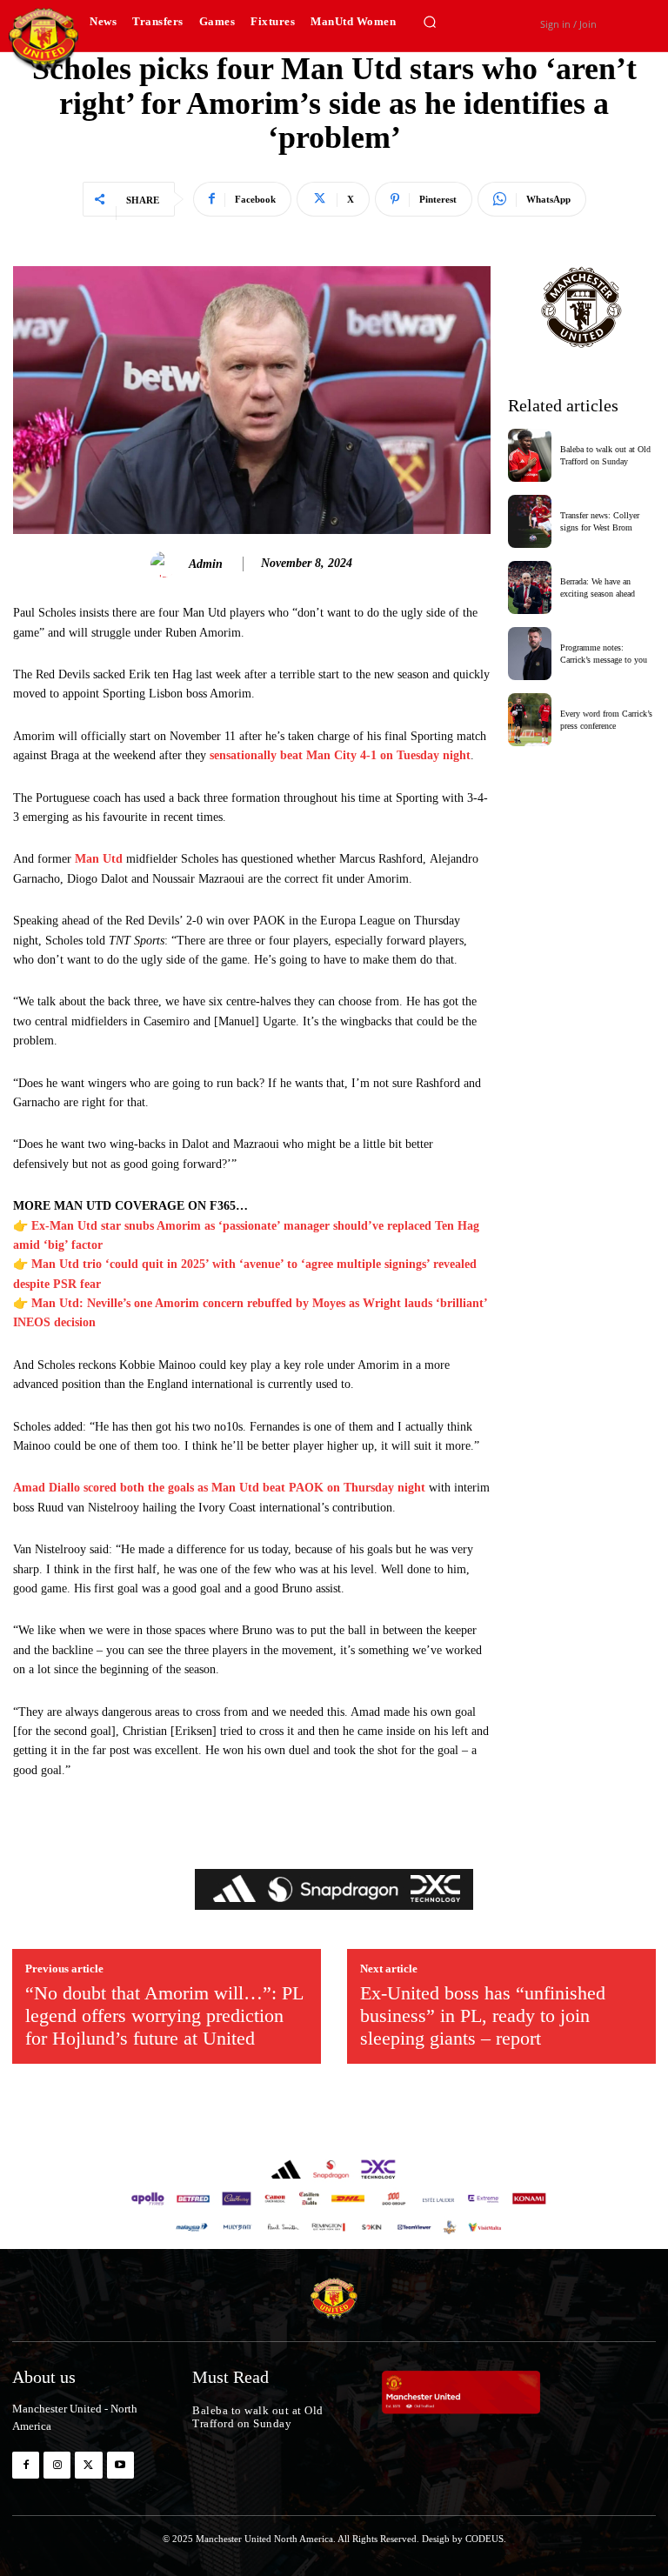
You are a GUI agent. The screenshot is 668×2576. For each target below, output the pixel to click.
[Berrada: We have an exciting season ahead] (530, 587)
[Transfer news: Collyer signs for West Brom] (530, 521)
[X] (88, 2465)
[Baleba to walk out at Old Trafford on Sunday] (530, 455)
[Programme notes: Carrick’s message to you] (530, 654)
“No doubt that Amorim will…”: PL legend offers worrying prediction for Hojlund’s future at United (164, 2016)
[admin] (166, 564)
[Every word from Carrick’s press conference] (530, 720)
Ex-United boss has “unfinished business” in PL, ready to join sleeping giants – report (483, 2016)
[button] (430, 22)
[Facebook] (26, 2465)
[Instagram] (57, 2465)
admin (206, 564)
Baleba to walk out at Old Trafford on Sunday (258, 2417)
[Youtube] (120, 2465)
